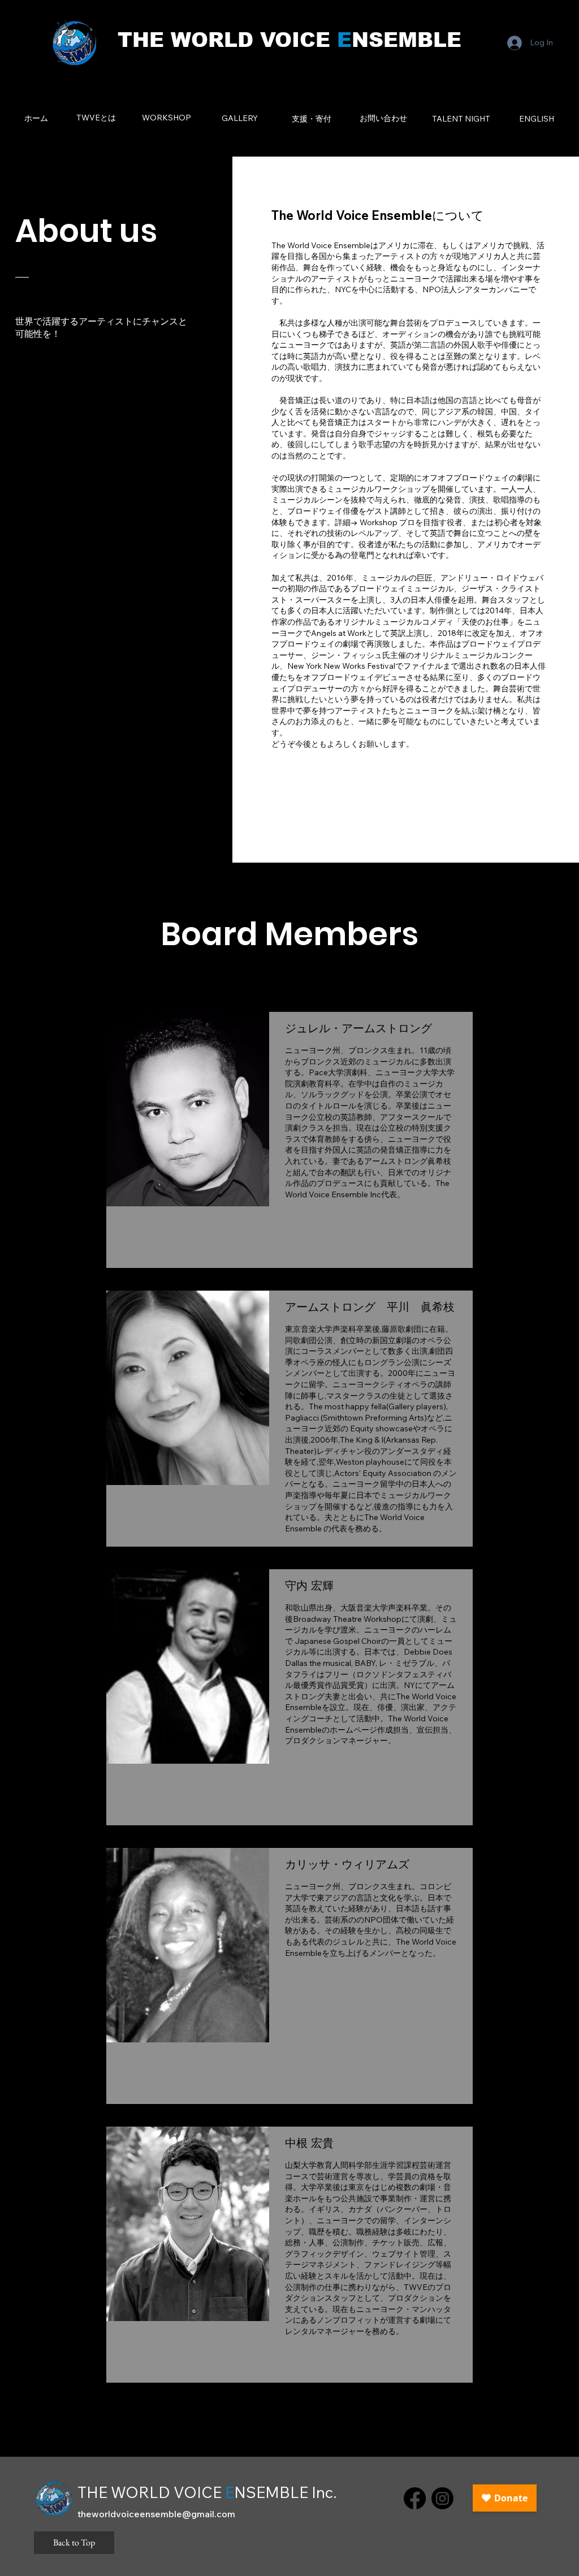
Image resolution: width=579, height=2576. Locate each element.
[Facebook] (415, 2498)
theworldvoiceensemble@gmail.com (156, 2514)
